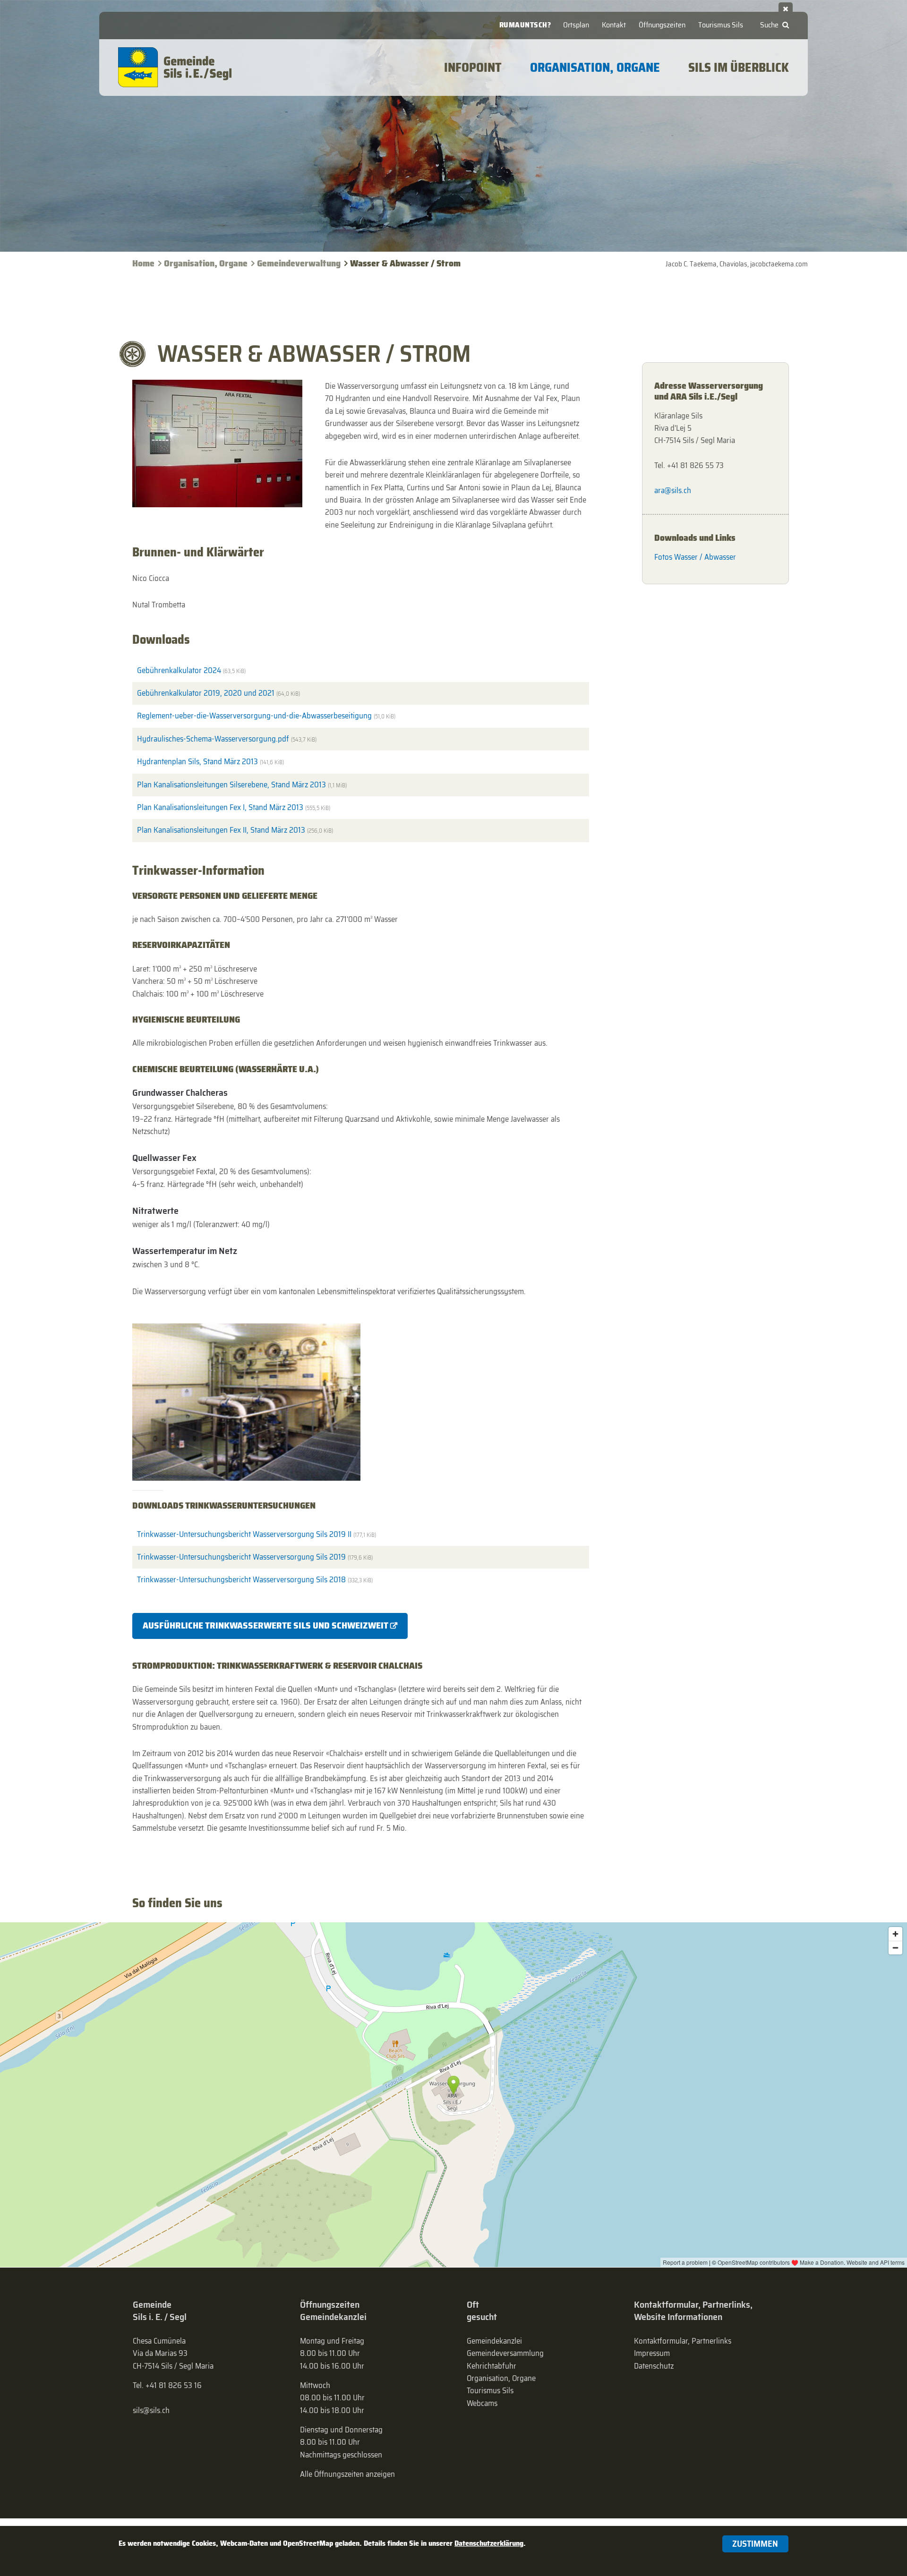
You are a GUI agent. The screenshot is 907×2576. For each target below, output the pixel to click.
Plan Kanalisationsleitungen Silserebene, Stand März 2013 (242, 785)
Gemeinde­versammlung (505, 2353)
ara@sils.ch (673, 490)
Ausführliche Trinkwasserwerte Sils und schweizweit (265, 1625)
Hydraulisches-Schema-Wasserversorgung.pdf (227, 739)
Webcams (482, 2403)
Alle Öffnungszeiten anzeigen (347, 2474)
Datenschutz (654, 2366)
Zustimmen (755, 2544)
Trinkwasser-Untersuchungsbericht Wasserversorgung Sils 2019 (255, 1557)
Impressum (652, 2353)
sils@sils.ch (151, 2410)
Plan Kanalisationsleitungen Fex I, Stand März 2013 (234, 807)
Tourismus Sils (721, 25)
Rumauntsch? (525, 25)
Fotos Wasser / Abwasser (695, 557)
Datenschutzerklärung (489, 2543)
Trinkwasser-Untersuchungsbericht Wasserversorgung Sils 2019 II (257, 1534)
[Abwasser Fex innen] (217, 444)
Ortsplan (576, 25)
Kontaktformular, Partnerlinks (683, 2341)
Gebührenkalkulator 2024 (191, 670)
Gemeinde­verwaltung (299, 263)
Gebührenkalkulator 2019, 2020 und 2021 (218, 693)
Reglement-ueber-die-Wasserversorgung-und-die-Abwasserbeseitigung (266, 716)
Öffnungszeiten (662, 25)
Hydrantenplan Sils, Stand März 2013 (210, 761)
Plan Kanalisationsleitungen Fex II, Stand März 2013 (235, 830)
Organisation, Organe (206, 263)
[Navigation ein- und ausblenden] (786, 7)
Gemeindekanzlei (494, 2341)
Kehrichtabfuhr (492, 2366)
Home (143, 263)
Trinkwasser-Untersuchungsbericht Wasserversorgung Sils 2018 (255, 1579)
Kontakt (614, 25)
